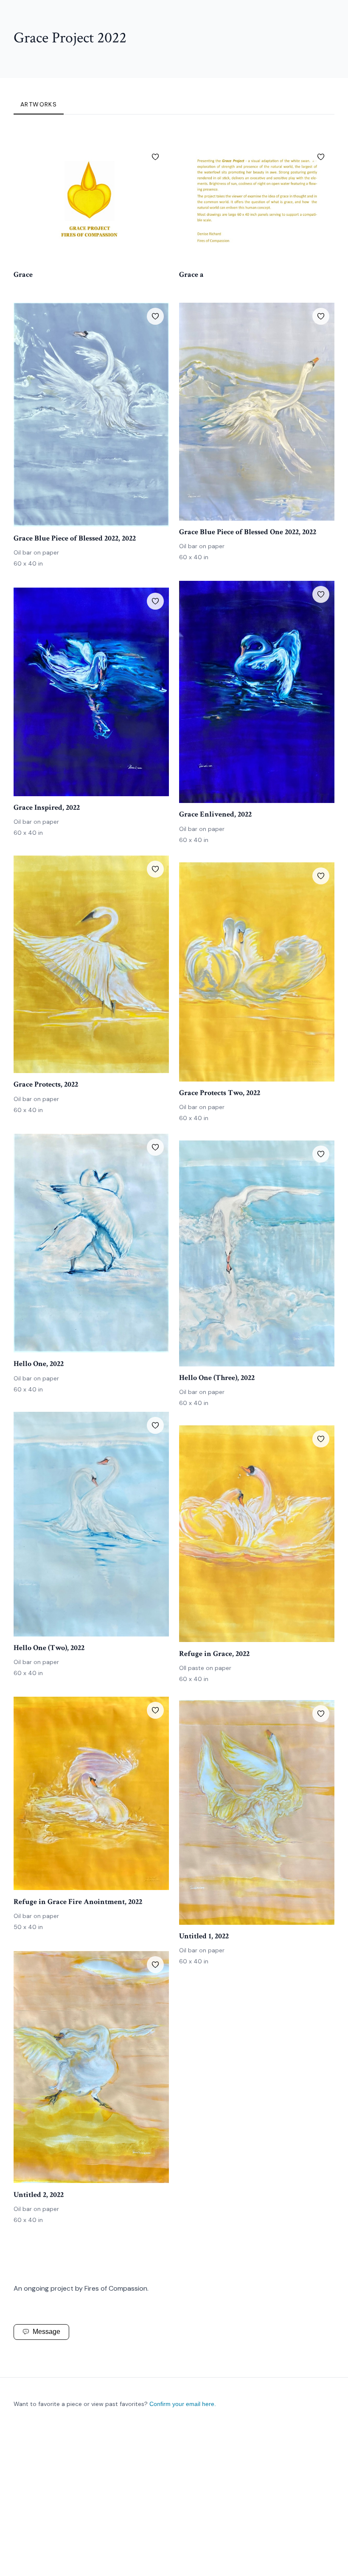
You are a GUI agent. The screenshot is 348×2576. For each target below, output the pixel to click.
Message (46, 2332)
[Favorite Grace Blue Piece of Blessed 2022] (155, 316)
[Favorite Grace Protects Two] (321, 876)
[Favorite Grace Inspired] (155, 601)
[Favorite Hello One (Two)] (155, 1425)
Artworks (39, 104)
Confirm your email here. (183, 2404)
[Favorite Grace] (155, 157)
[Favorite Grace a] (321, 157)
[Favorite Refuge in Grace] (321, 1439)
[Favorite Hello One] (155, 1147)
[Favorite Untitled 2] (155, 1965)
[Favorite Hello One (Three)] (321, 1154)
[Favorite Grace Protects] (155, 869)
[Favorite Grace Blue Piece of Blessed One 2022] (321, 316)
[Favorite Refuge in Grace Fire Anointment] (155, 1710)
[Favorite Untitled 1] (321, 1714)
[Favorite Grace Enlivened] (321, 594)
